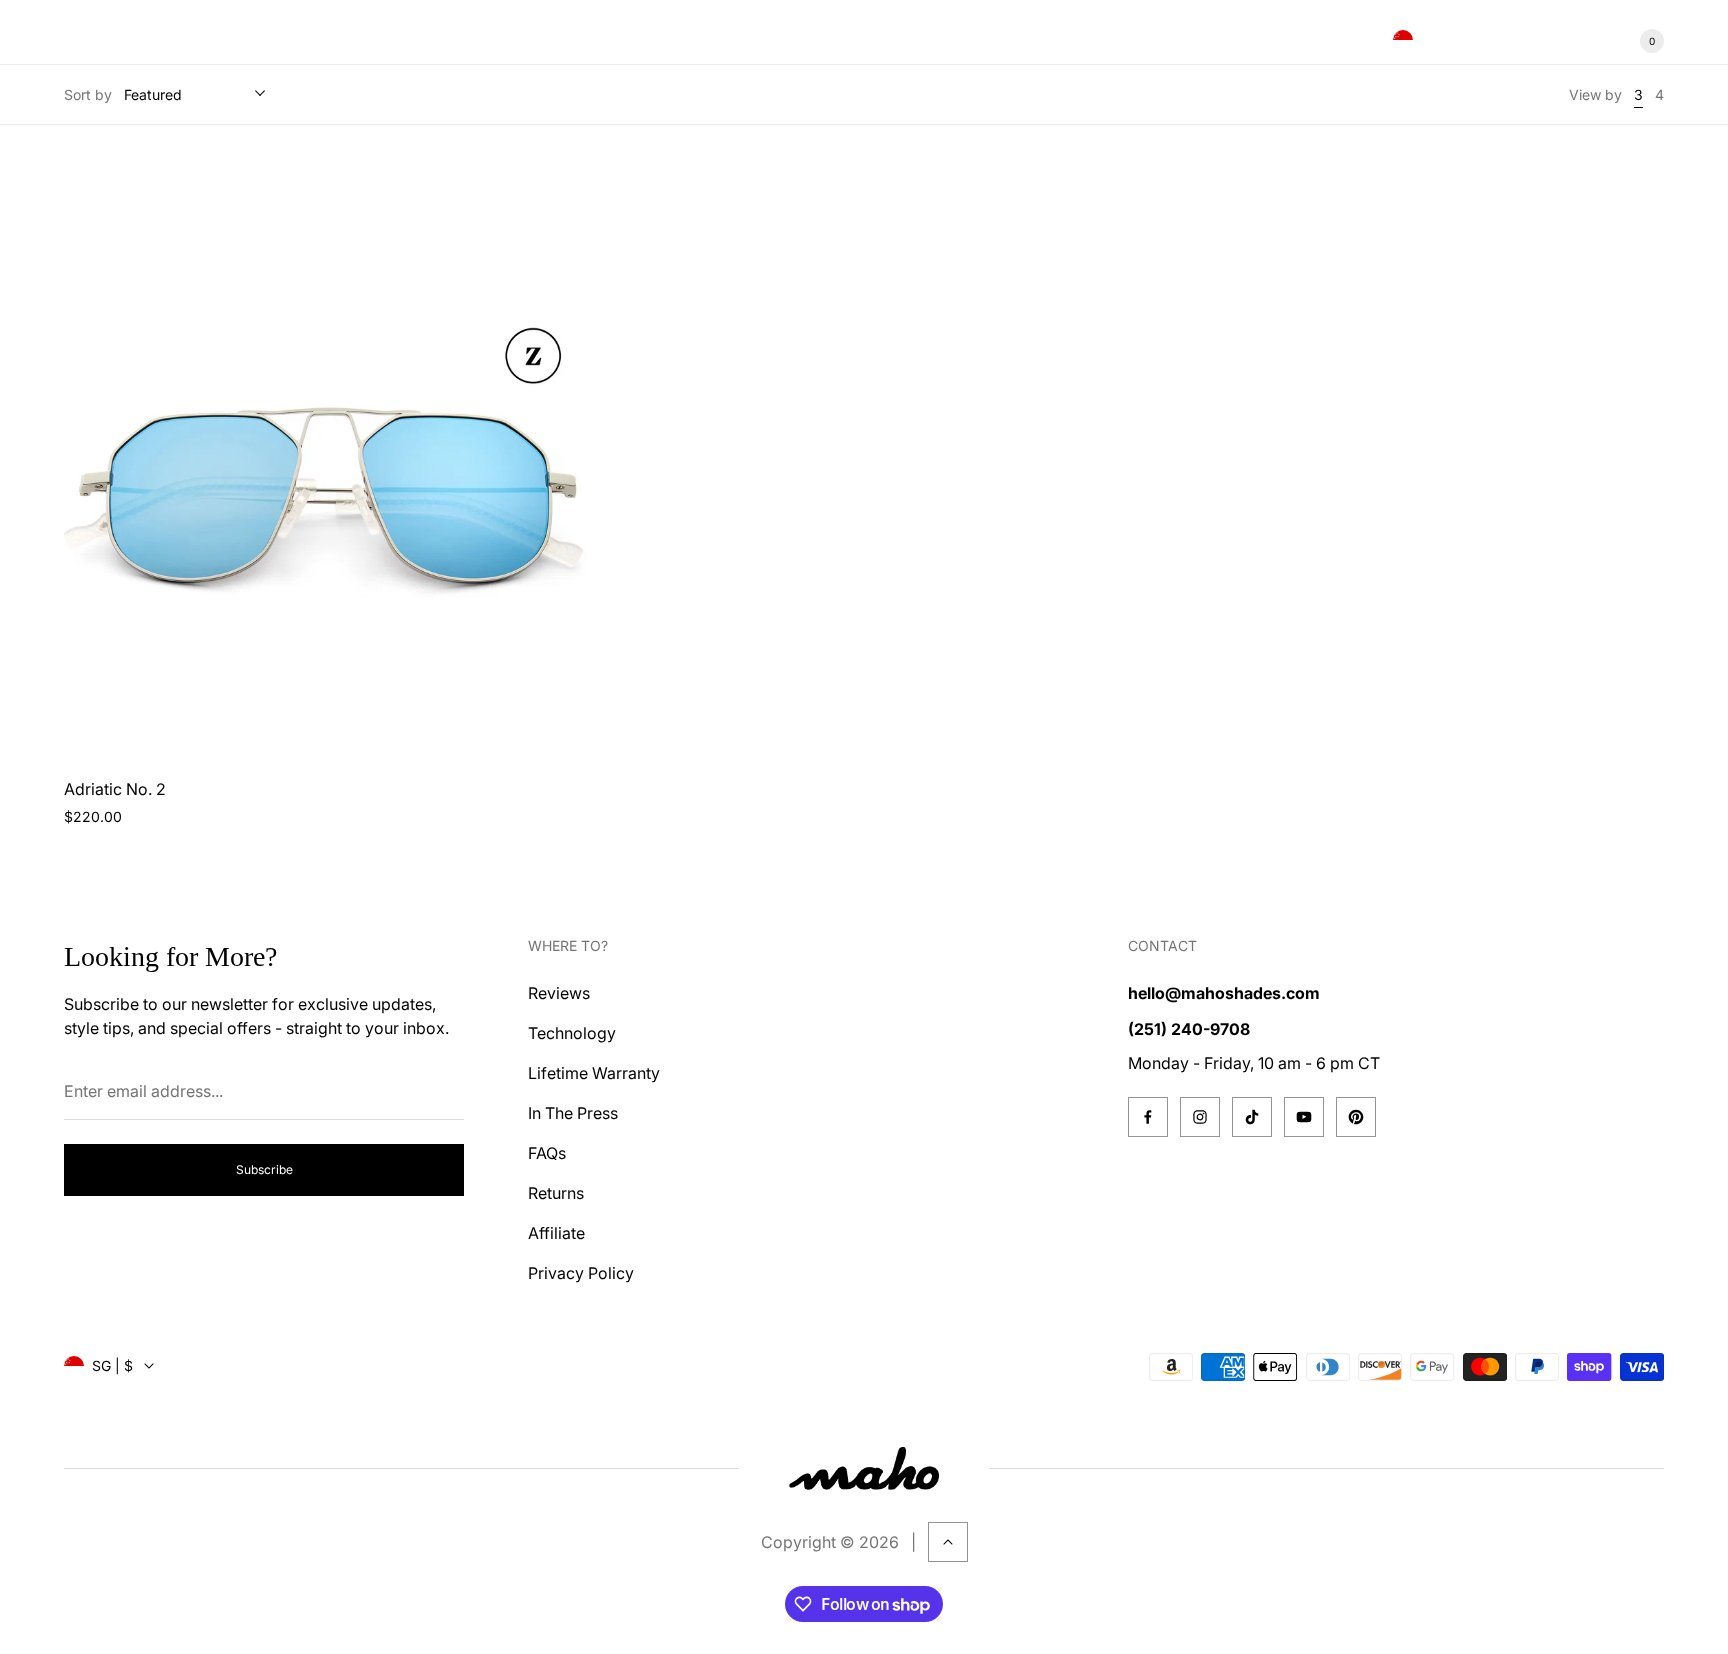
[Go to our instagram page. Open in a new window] (1200, 1117)
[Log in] (1576, 41)
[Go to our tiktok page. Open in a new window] (1252, 1117)
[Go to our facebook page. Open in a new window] (1148, 1117)
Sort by (88, 94)
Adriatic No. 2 (115, 789)
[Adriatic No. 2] (326, 459)
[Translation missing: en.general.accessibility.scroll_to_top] (948, 1542)
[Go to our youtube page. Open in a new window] (1304, 1117)
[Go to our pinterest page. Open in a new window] (1356, 1117)
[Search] (1528, 41)
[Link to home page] (864, 1468)
